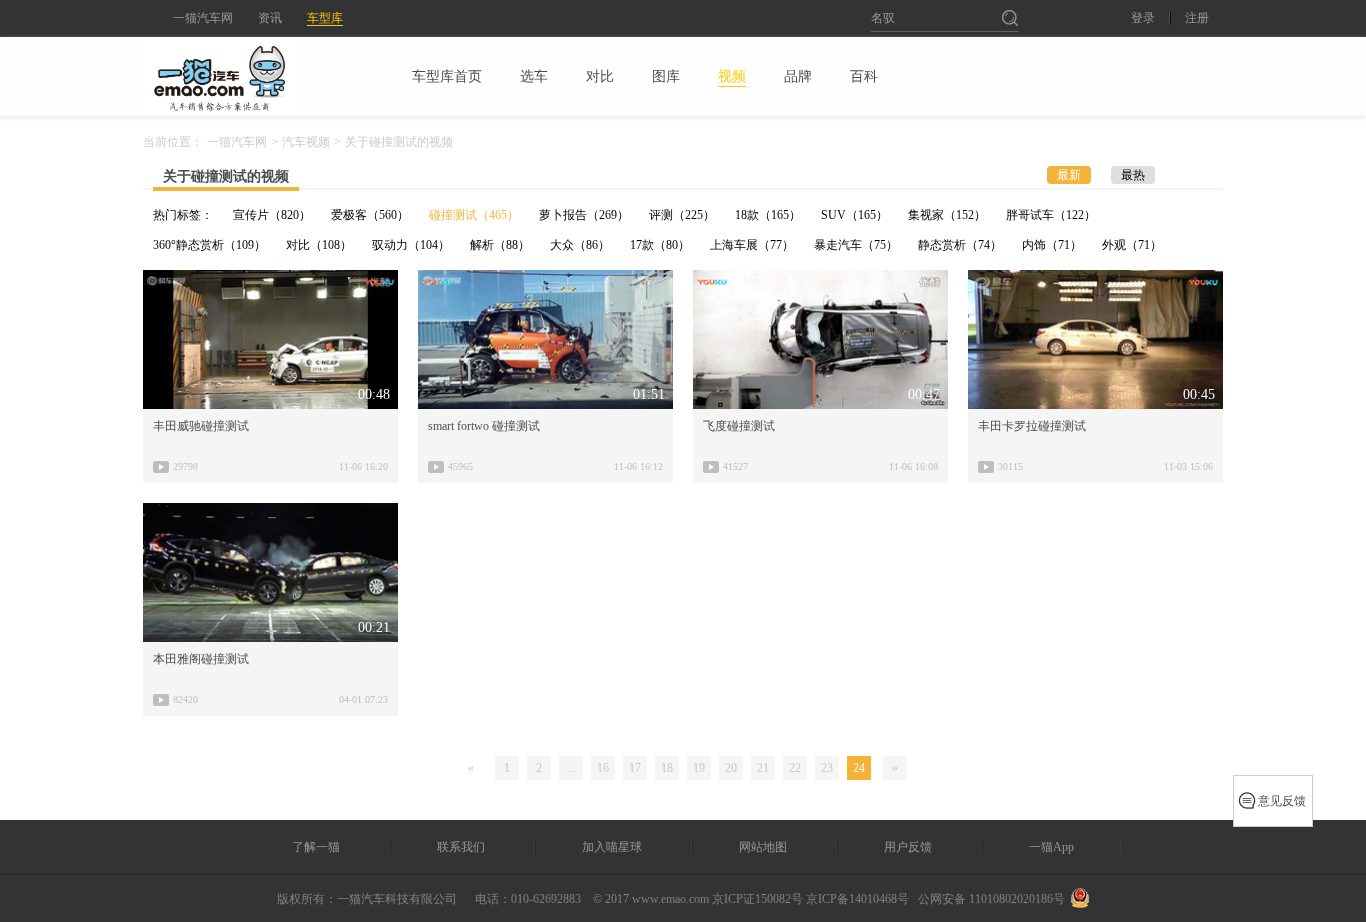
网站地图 (763, 847)
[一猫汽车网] (254, 76)
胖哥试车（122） (1051, 215)
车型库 (325, 18)
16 (603, 768)
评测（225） (682, 215)
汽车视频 (306, 142)
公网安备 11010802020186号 (991, 899)
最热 (1133, 175)
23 (827, 768)
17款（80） (660, 245)
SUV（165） (854, 215)
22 (795, 768)
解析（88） (500, 245)
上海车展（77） (752, 245)
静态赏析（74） (960, 245)
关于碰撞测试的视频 (226, 176)
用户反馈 (908, 847)
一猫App (1051, 847)
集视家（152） (947, 215)
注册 (1197, 18)
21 (763, 768)
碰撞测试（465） (474, 215)
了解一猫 (316, 847)
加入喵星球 (612, 847)
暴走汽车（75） (856, 245)
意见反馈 (1282, 801)
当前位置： (173, 142)
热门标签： (183, 215)
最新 (1069, 175)
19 (699, 768)
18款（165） (768, 215)
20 (731, 768)
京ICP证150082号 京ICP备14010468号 (810, 899)
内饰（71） (1052, 245)
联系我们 (461, 847)
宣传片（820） (272, 215)
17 (635, 768)
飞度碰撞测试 (739, 426)
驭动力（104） (411, 245)
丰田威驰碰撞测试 (201, 426)
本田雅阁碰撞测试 (201, 659)
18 (667, 768)
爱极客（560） (370, 215)
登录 (1143, 18)
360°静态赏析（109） (209, 245)
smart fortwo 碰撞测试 (484, 426)
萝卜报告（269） (584, 215)
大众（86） (580, 245)
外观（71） (1132, 245)
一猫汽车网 (203, 18)
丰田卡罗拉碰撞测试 (1032, 426)
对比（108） (319, 245)
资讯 (270, 18)
